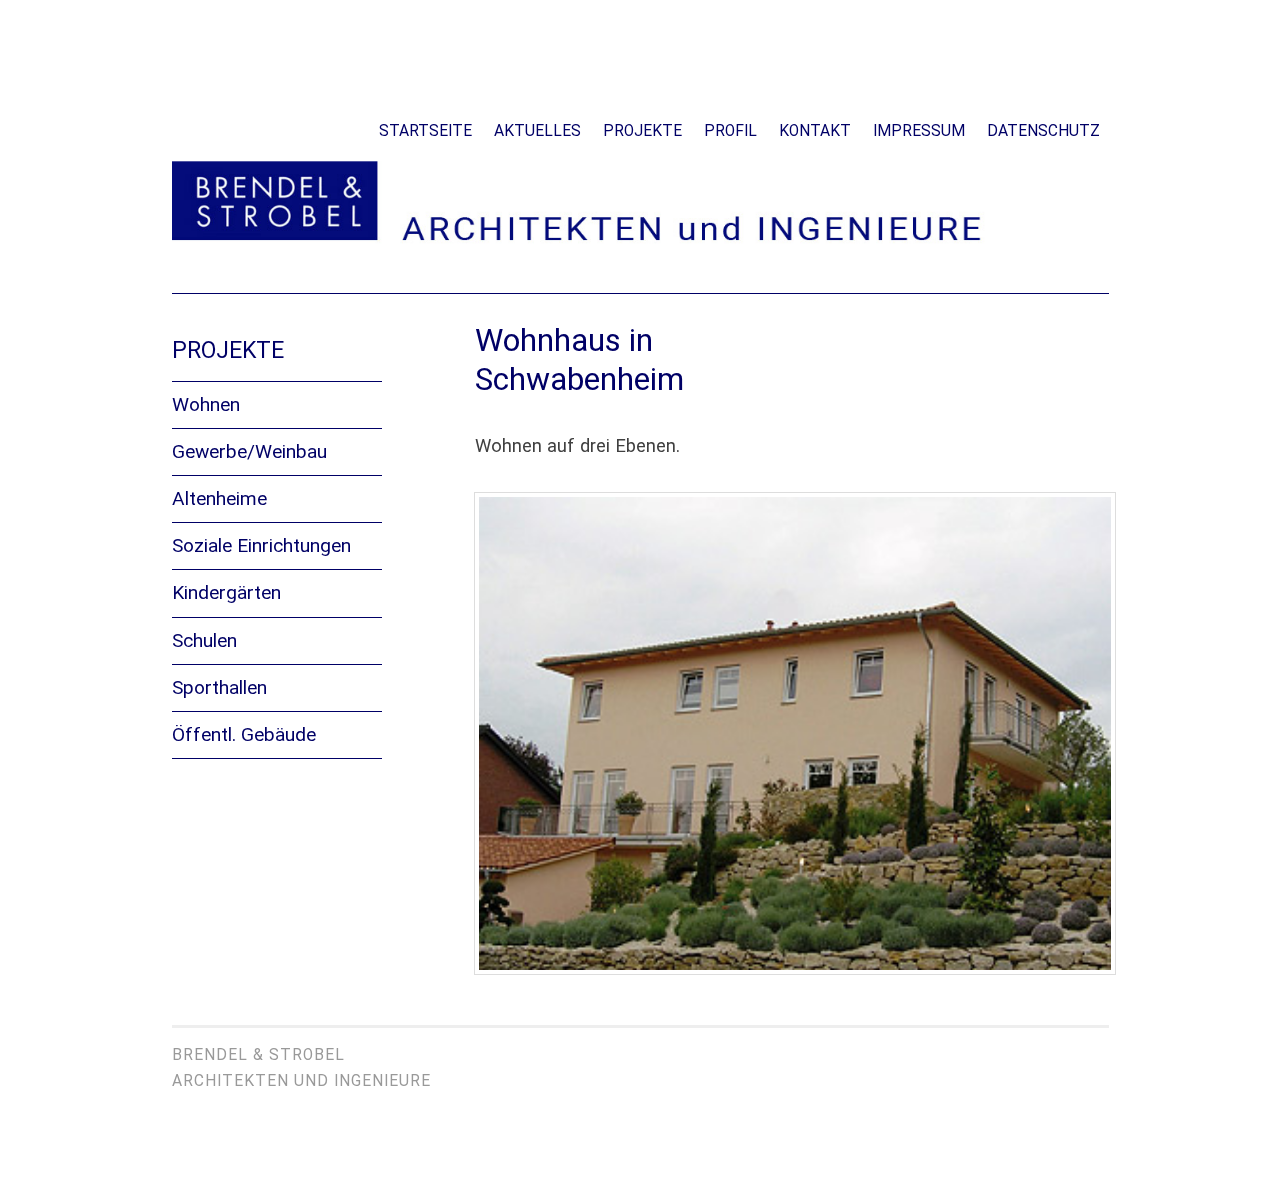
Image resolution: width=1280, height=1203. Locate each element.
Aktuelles (537, 131)
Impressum (919, 131)
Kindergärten (226, 592)
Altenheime (219, 498)
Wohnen (206, 404)
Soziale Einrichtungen (261, 545)
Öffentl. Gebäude (244, 734)
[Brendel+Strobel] (640, 241)
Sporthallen (219, 687)
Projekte (642, 131)
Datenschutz (1043, 131)
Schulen (204, 640)
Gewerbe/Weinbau (249, 451)
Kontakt (815, 131)
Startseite (425, 131)
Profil (730, 131)
